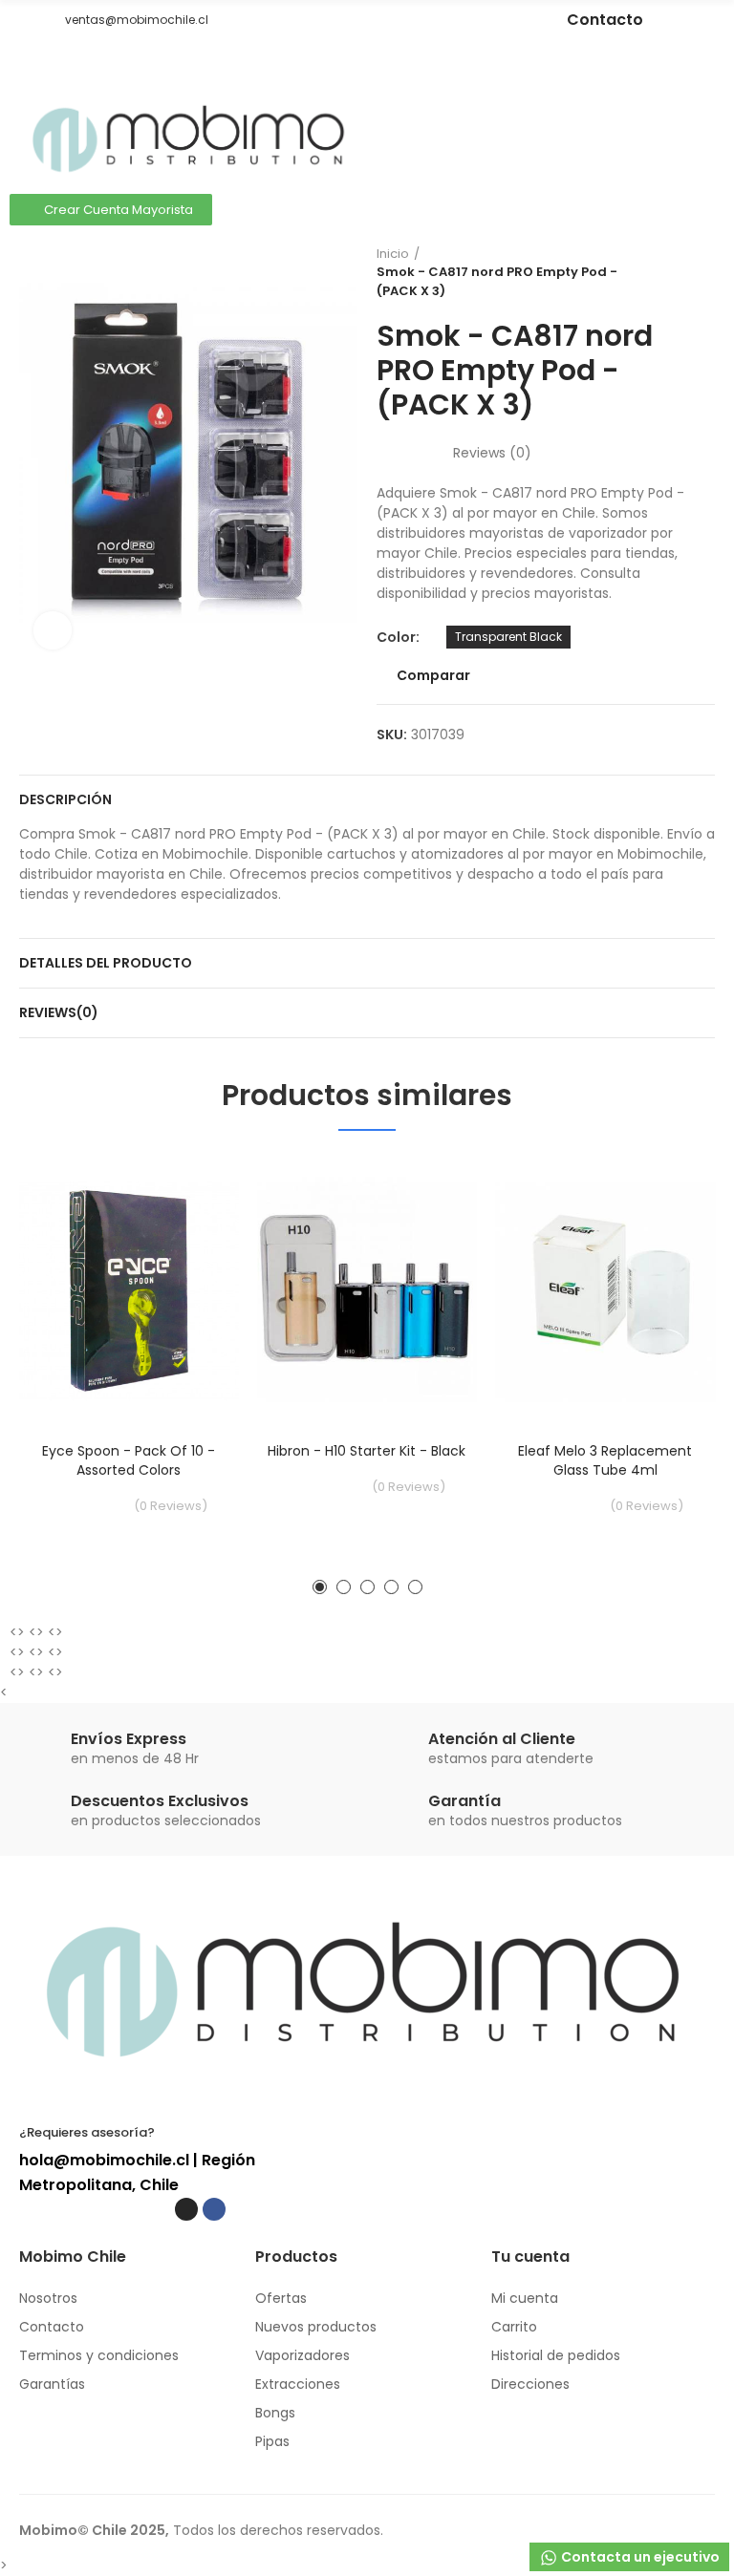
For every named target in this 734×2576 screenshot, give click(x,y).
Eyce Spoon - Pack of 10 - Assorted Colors (129, 1460)
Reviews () (492, 453)
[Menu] (28, 66)
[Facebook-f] (468, 20)
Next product (701, 272)
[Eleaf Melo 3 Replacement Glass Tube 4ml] (605, 1291)
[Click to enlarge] (53, 630)
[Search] (672, 117)
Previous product (653, 272)
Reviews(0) (59, 1012)
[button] (26, 20)
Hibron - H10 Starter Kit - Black (367, 1451)
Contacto (605, 20)
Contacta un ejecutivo (639, 2557)
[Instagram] (440, 20)
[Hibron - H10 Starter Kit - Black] (367, 1291)
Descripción (65, 799)
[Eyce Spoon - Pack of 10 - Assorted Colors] (129, 1291)
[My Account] (705, 117)
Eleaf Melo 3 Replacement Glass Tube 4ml (605, 1460)
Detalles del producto (106, 963)
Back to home (677, 272)
